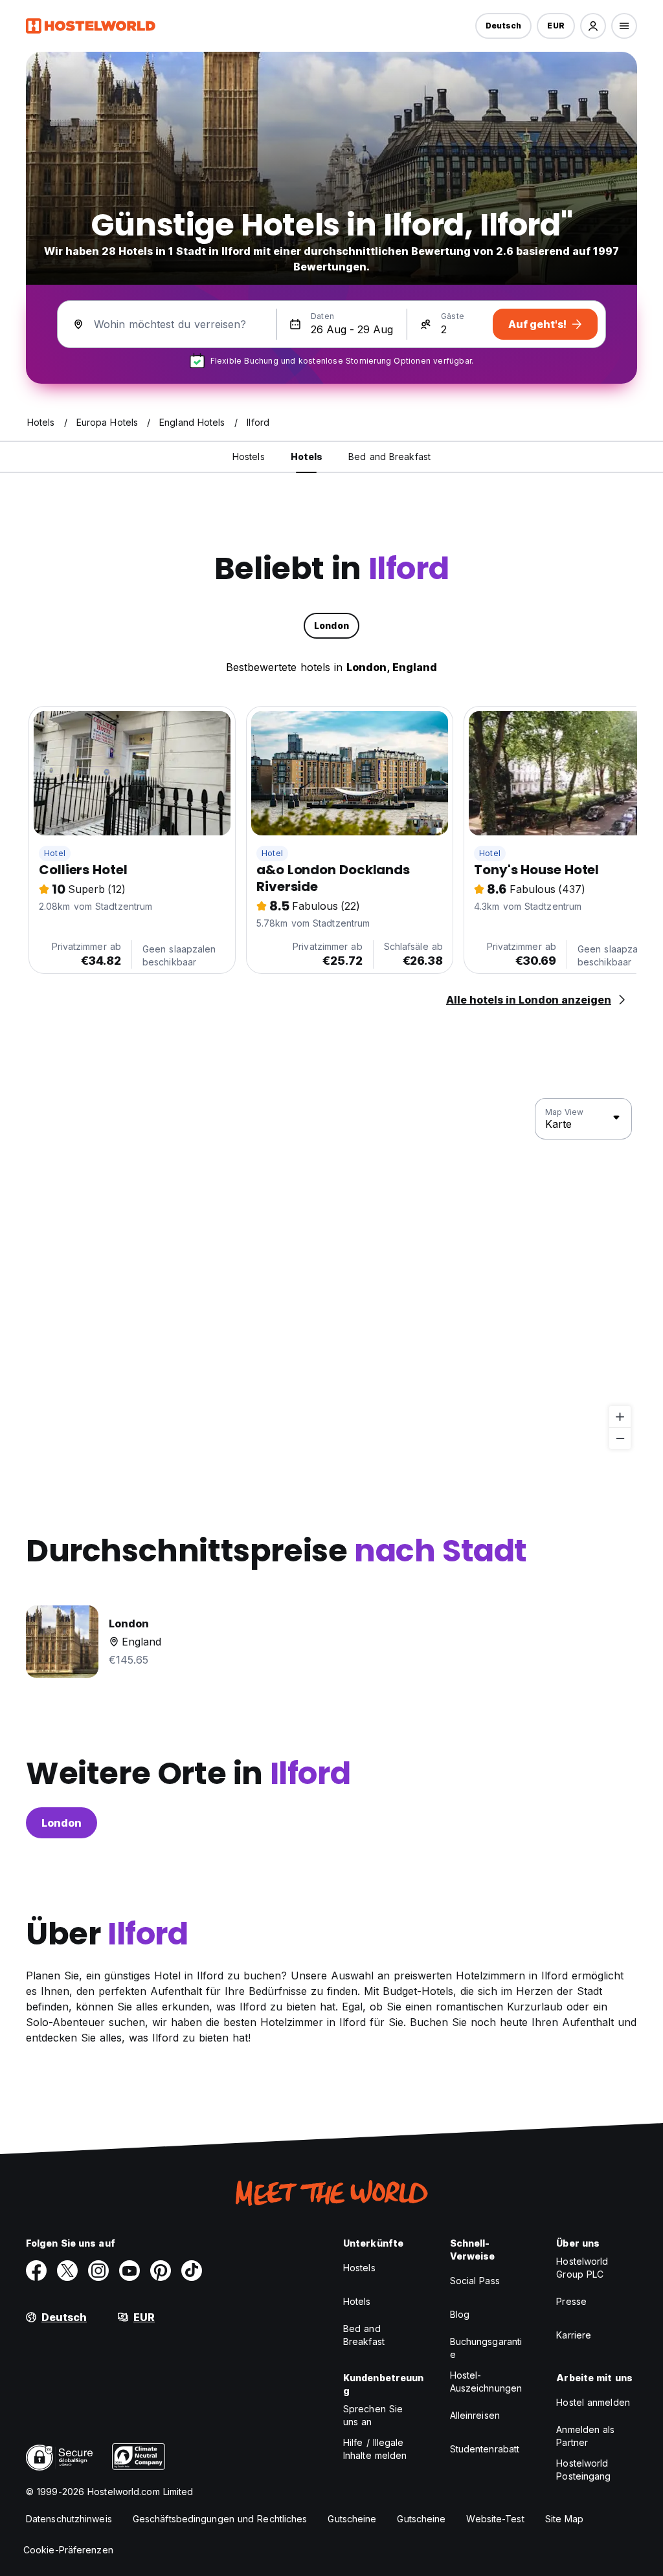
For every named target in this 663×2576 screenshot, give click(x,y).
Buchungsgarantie (486, 2348)
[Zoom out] (620, 1438)
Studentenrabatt (485, 2449)
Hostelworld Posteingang (583, 2470)
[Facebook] (36, 2271)
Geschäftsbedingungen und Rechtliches (220, 2519)
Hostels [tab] (249, 457)
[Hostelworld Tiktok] (192, 2271)
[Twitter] (67, 2271)
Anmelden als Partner (585, 2436)
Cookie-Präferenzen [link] (68, 2550)
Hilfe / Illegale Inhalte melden (375, 2449)
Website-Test (495, 2519)
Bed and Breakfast (364, 2335)
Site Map (565, 2519)
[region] (331, 1274)
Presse (571, 2301)
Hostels (359, 2268)
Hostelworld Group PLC (582, 2268)
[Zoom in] (620, 1417)
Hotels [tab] (307, 457)
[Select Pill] (593, 26)
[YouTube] (129, 2271)
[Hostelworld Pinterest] (161, 2271)
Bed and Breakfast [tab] (389, 457)
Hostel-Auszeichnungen (486, 2382)
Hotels (357, 2301)
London (62, 1823)
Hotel (55, 853)
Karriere (574, 2335)
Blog (460, 2314)
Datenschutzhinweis (69, 2519)
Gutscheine (352, 2519)
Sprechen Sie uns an (373, 2415)
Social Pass (475, 2281)
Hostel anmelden (593, 2402)
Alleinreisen (475, 2415)
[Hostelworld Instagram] (98, 2271)
